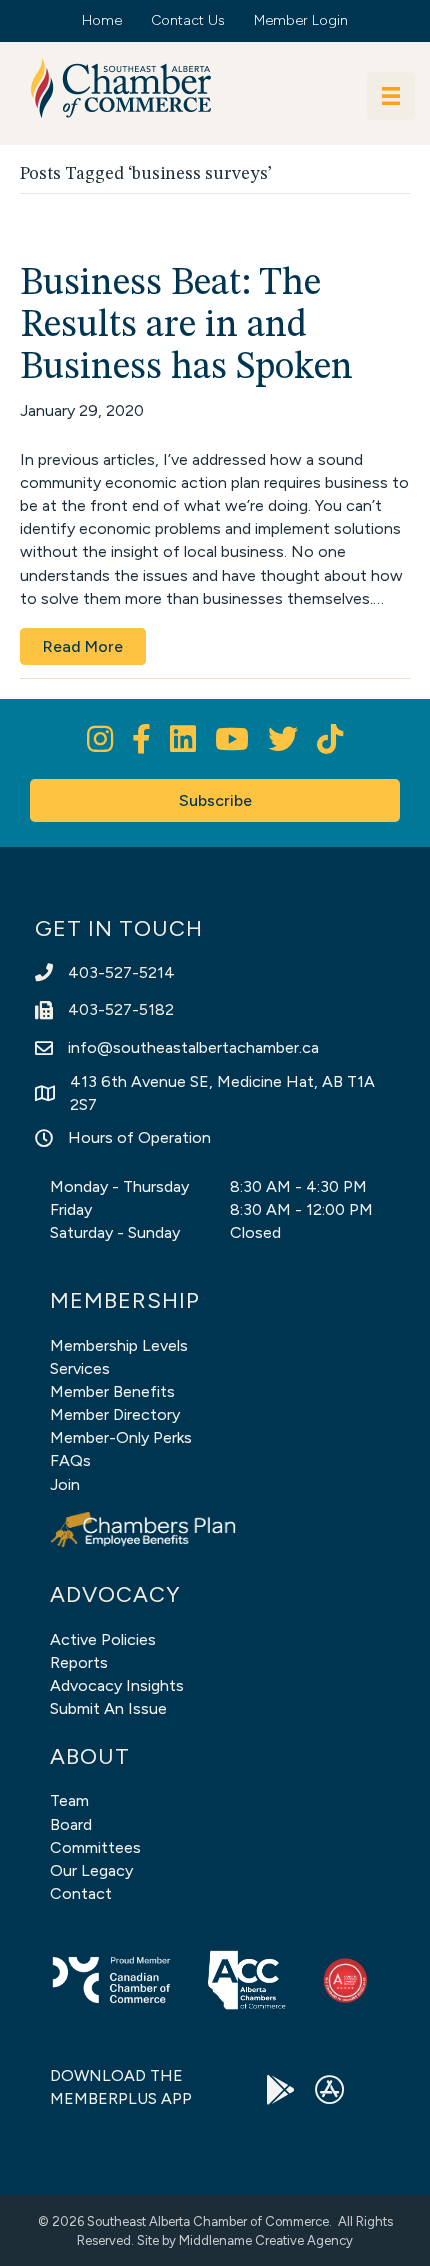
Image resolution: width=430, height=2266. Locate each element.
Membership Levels (119, 1345)
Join (65, 1484)
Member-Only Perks (121, 1437)
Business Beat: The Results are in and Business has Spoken (186, 326)
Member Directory (115, 1414)
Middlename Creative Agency (266, 2240)
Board (71, 1824)
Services (80, 1368)
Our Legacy (91, 1870)
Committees (95, 1847)
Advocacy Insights (117, 1685)
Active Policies (103, 1639)
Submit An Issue (108, 1708)
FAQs (70, 1460)
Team (69, 1800)
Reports (79, 1662)
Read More (83, 646)
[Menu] (391, 96)
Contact (81, 1893)
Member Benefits (112, 1391)
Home (102, 20)
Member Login (301, 20)
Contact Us (188, 20)
